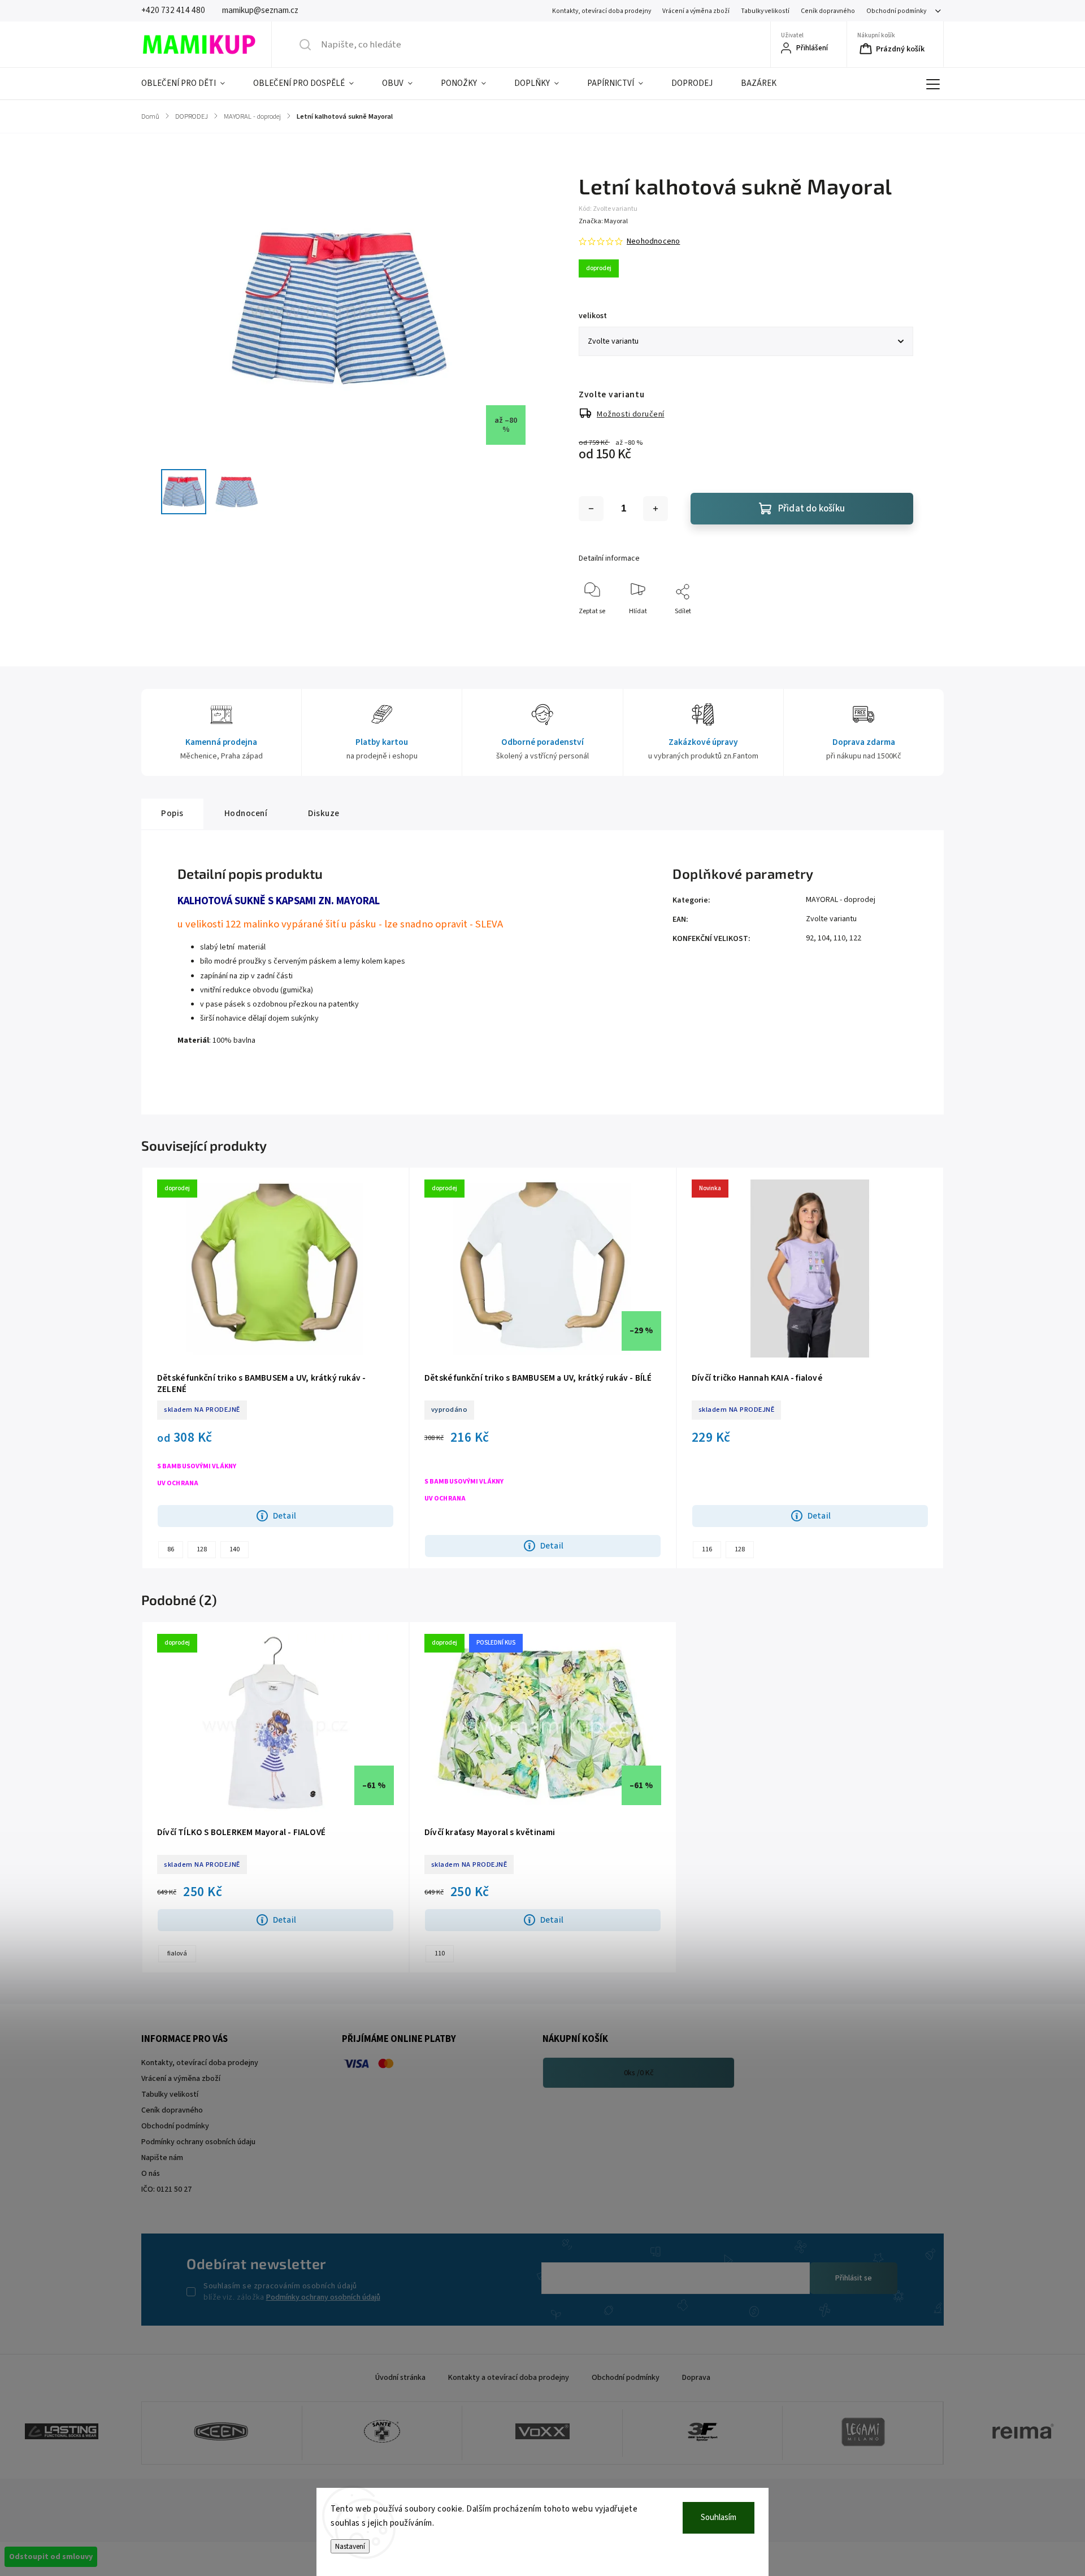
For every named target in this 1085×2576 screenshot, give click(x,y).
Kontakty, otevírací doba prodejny (602, 11)
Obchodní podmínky (896, 11)
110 (839, 938)
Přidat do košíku (811, 509)
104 (824, 938)
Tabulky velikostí (765, 11)
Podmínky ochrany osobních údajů (323, 2297)
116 (707, 1549)
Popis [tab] (172, 813)
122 (855, 938)
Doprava (696, 2378)
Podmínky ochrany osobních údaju (198, 2142)
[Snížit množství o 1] (591, 509)
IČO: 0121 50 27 (166, 2189)
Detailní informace (609, 558)
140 (235, 1549)
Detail (285, 1516)
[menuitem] (190, 84)
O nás (151, 2174)
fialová (177, 1953)
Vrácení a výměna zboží (696, 11)
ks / (639, 2073)
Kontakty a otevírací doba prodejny (509, 2378)
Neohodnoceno (653, 241)
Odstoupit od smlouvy (51, 2557)
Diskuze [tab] (324, 813)
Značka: (603, 221)
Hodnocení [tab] (246, 813)
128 (202, 1549)
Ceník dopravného (828, 11)
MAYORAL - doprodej (841, 900)
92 (810, 938)
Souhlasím (719, 2518)
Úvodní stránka (400, 2378)
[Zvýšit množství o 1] (656, 509)
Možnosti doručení (631, 414)
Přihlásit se (854, 2278)
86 (171, 1549)
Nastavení (350, 2546)
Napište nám (162, 2158)
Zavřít (895, 630)
